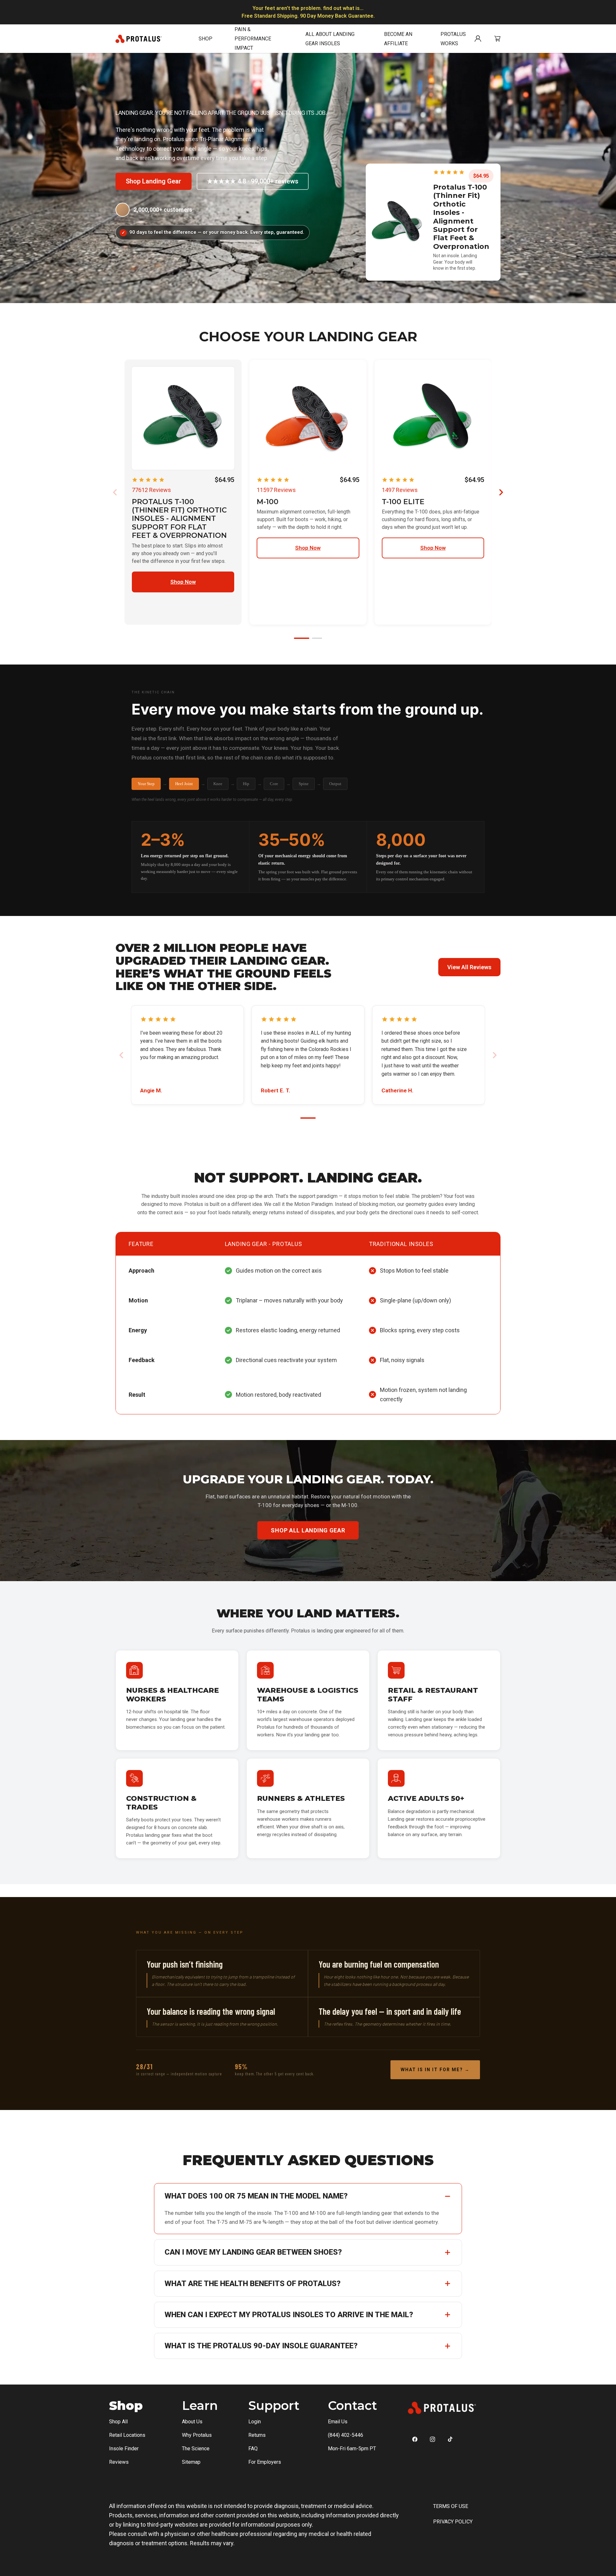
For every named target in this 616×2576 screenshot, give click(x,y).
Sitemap (191, 2462)
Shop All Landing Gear (308, 1530)
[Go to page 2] (317, 638)
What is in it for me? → (435, 2070)
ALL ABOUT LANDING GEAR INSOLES (330, 39)
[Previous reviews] (121, 1055)
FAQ (253, 2449)
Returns (257, 2435)
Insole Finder (124, 2449)
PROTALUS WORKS (453, 39)
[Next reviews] (495, 1055)
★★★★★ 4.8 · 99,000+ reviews (253, 181)
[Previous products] (115, 492)
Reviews (119, 2462)
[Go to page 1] (302, 638)
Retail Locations (127, 2435)
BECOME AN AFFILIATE (398, 39)
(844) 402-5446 (346, 2435)
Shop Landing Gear (154, 181)
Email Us (338, 2422)
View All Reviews (469, 967)
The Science (196, 2449)
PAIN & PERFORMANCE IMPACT (253, 39)
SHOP (205, 39)
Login (255, 2422)
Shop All (118, 2422)
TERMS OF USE (451, 2506)
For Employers (265, 2462)
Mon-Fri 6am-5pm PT (352, 2449)
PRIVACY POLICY (453, 2522)
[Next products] (501, 492)
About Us (192, 2422)
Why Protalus (197, 2435)
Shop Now (183, 582)
